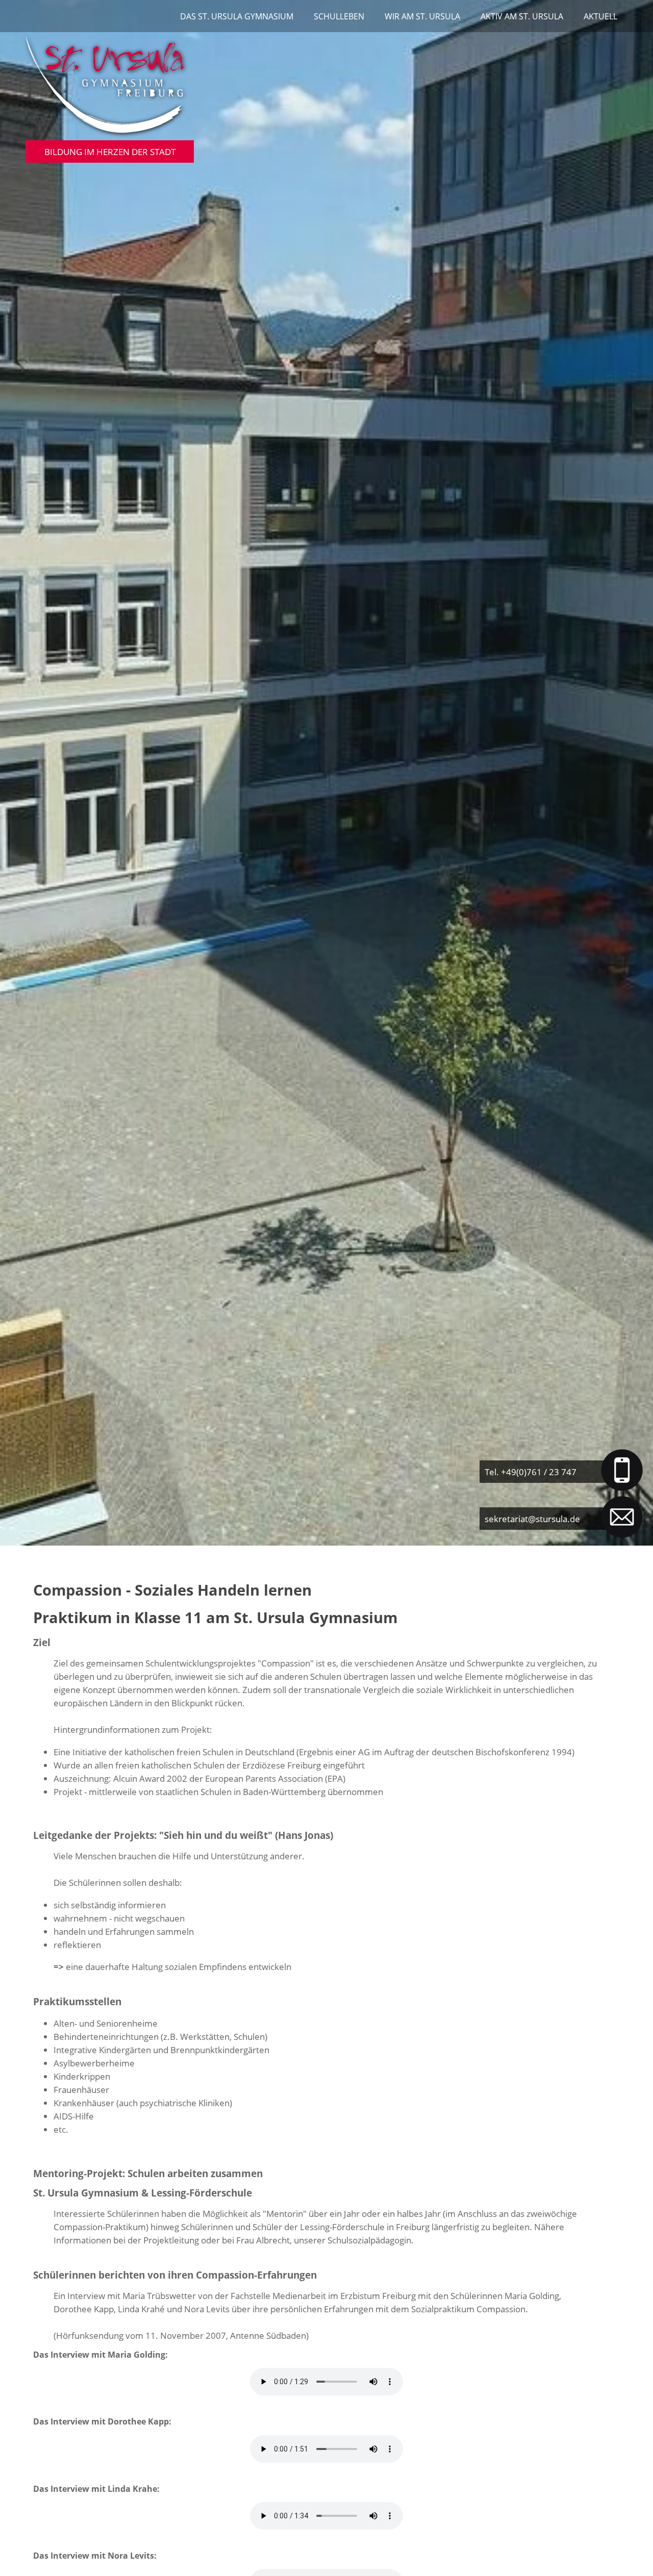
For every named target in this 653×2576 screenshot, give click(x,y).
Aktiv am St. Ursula (522, 16)
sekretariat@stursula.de (532, 1519)
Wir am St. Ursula (422, 16)
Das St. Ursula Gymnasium (237, 16)
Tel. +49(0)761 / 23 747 (531, 1472)
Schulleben (339, 16)
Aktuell (600, 16)
